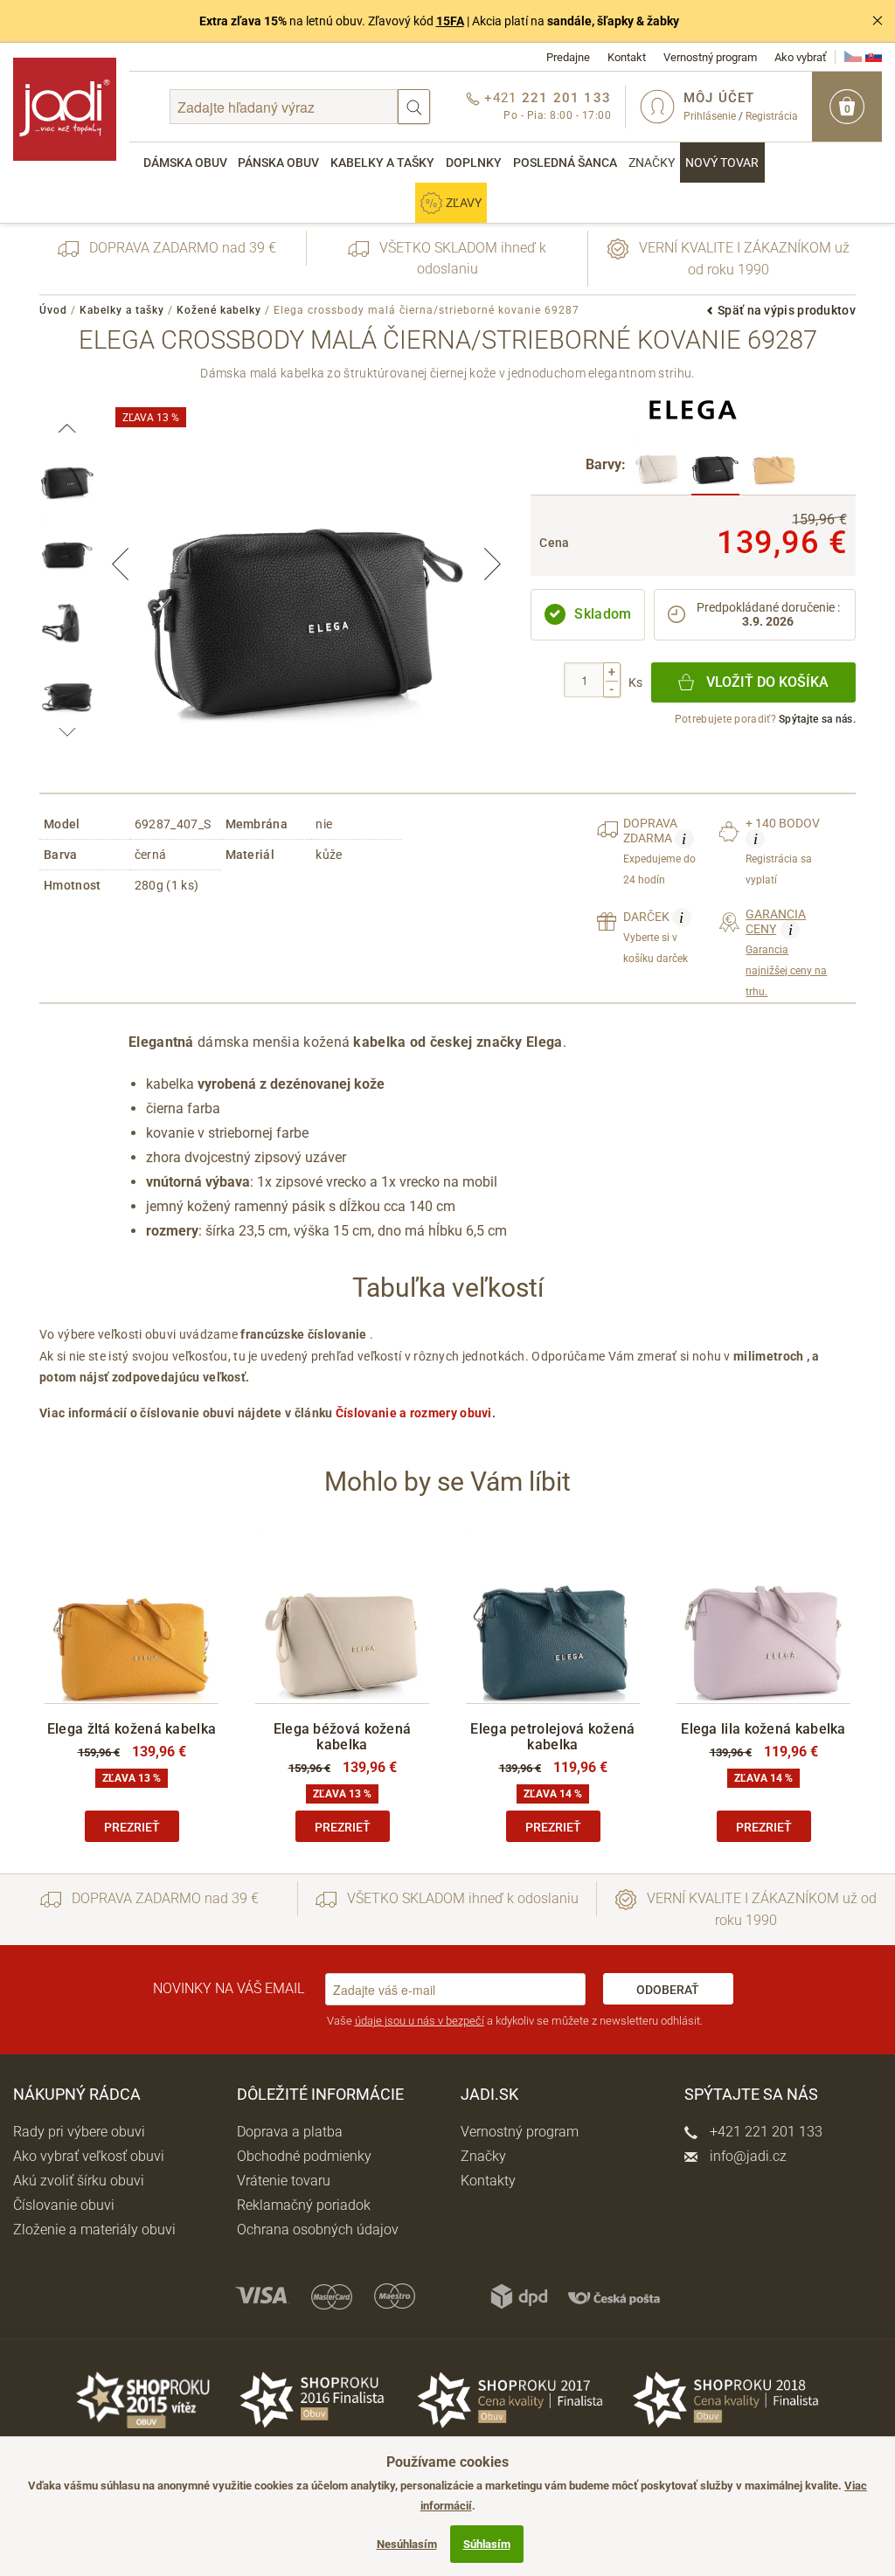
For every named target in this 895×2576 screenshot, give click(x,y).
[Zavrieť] (878, 21)
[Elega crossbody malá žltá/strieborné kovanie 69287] (774, 466)
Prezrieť (132, 1827)
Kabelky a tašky (382, 163)
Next (492, 564)
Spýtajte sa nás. (817, 719)
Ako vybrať (801, 57)
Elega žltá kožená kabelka (132, 1729)
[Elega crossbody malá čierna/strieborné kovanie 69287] (715, 466)
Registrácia (772, 116)
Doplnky (474, 163)
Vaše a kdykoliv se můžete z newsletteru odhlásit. (515, 2021)
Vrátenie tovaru (284, 2181)
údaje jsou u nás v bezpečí (420, 2021)
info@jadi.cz (746, 2156)
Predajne (568, 57)
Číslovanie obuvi (64, 2205)
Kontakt (627, 57)
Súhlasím (487, 2544)
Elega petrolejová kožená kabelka (552, 1737)
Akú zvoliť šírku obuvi (79, 2181)
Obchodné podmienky (304, 2156)
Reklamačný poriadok (304, 2205)
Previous (121, 564)
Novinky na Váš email (229, 1988)
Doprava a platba (290, 2132)
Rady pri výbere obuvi (79, 2132)
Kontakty (488, 2181)
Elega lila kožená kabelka (763, 1729)
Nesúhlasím (407, 2544)
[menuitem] (185, 163)
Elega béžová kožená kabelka (343, 1737)
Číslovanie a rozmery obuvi (414, 1413)
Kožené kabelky (219, 310)
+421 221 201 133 (764, 2132)
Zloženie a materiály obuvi (94, 2230)
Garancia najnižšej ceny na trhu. (786, 953)
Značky (652, 163)
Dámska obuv (185, 163)
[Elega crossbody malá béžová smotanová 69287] (657, 466)
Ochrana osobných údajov (318, 2230)
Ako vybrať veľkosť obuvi (89, 2156)
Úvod (53, 310)
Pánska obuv (278, 163)
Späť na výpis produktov (787, 310)
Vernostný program (710, 57)
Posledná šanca (565, 163)
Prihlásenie (710, 116)
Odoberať (668, 1990)
